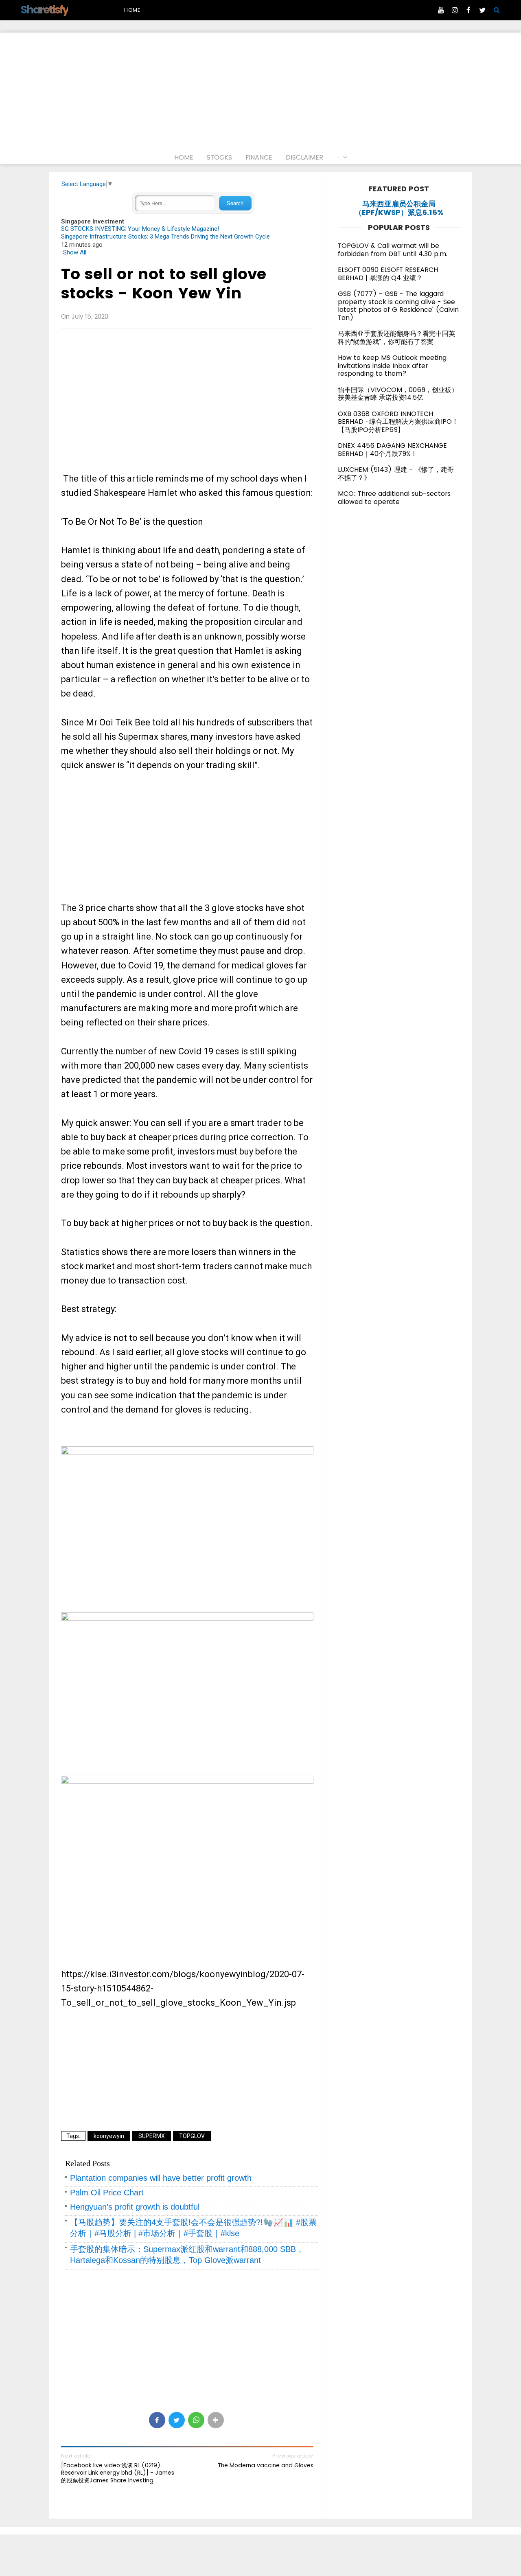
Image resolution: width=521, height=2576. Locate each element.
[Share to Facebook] (157, 2420)
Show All (75, 252)
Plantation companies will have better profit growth (161, 2178)
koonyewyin (109, 2136)
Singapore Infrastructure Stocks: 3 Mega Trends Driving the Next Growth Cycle (165, 237)
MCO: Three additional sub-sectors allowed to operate (394, 498)
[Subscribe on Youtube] (441, 10)
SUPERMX (152, 2136)
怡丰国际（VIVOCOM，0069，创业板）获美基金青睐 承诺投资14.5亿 (398, 394)
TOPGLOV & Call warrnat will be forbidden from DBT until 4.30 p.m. (393, 250)
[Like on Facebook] (468, 10)
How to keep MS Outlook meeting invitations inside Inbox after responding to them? (392, 366)
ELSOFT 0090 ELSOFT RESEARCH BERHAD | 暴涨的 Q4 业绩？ (388, 274)
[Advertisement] (260, 90)
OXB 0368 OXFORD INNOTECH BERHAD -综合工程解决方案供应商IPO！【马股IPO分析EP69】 (398, 422)
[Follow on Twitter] (482, 10)
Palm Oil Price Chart (107, 2193)
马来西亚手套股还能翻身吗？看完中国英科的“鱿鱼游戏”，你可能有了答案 (396, 338)
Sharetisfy (44, 10)
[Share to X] (177, 2420)
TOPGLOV (192, 2136)
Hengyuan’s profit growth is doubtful (135, 2207)
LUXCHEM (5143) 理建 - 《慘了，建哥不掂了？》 (396, 474)
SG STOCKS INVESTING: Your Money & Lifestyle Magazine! (140, 229)
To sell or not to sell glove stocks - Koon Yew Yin (164, 284)
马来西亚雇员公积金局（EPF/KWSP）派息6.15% (399, 208)
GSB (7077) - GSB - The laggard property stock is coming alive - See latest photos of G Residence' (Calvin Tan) (398, 306)
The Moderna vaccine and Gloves (266, 2465)
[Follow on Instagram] (455, 10)
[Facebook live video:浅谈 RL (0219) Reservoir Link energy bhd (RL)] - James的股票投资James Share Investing (118, 2473)
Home (132, 10)
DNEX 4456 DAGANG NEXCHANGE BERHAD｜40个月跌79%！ (392, 450)
